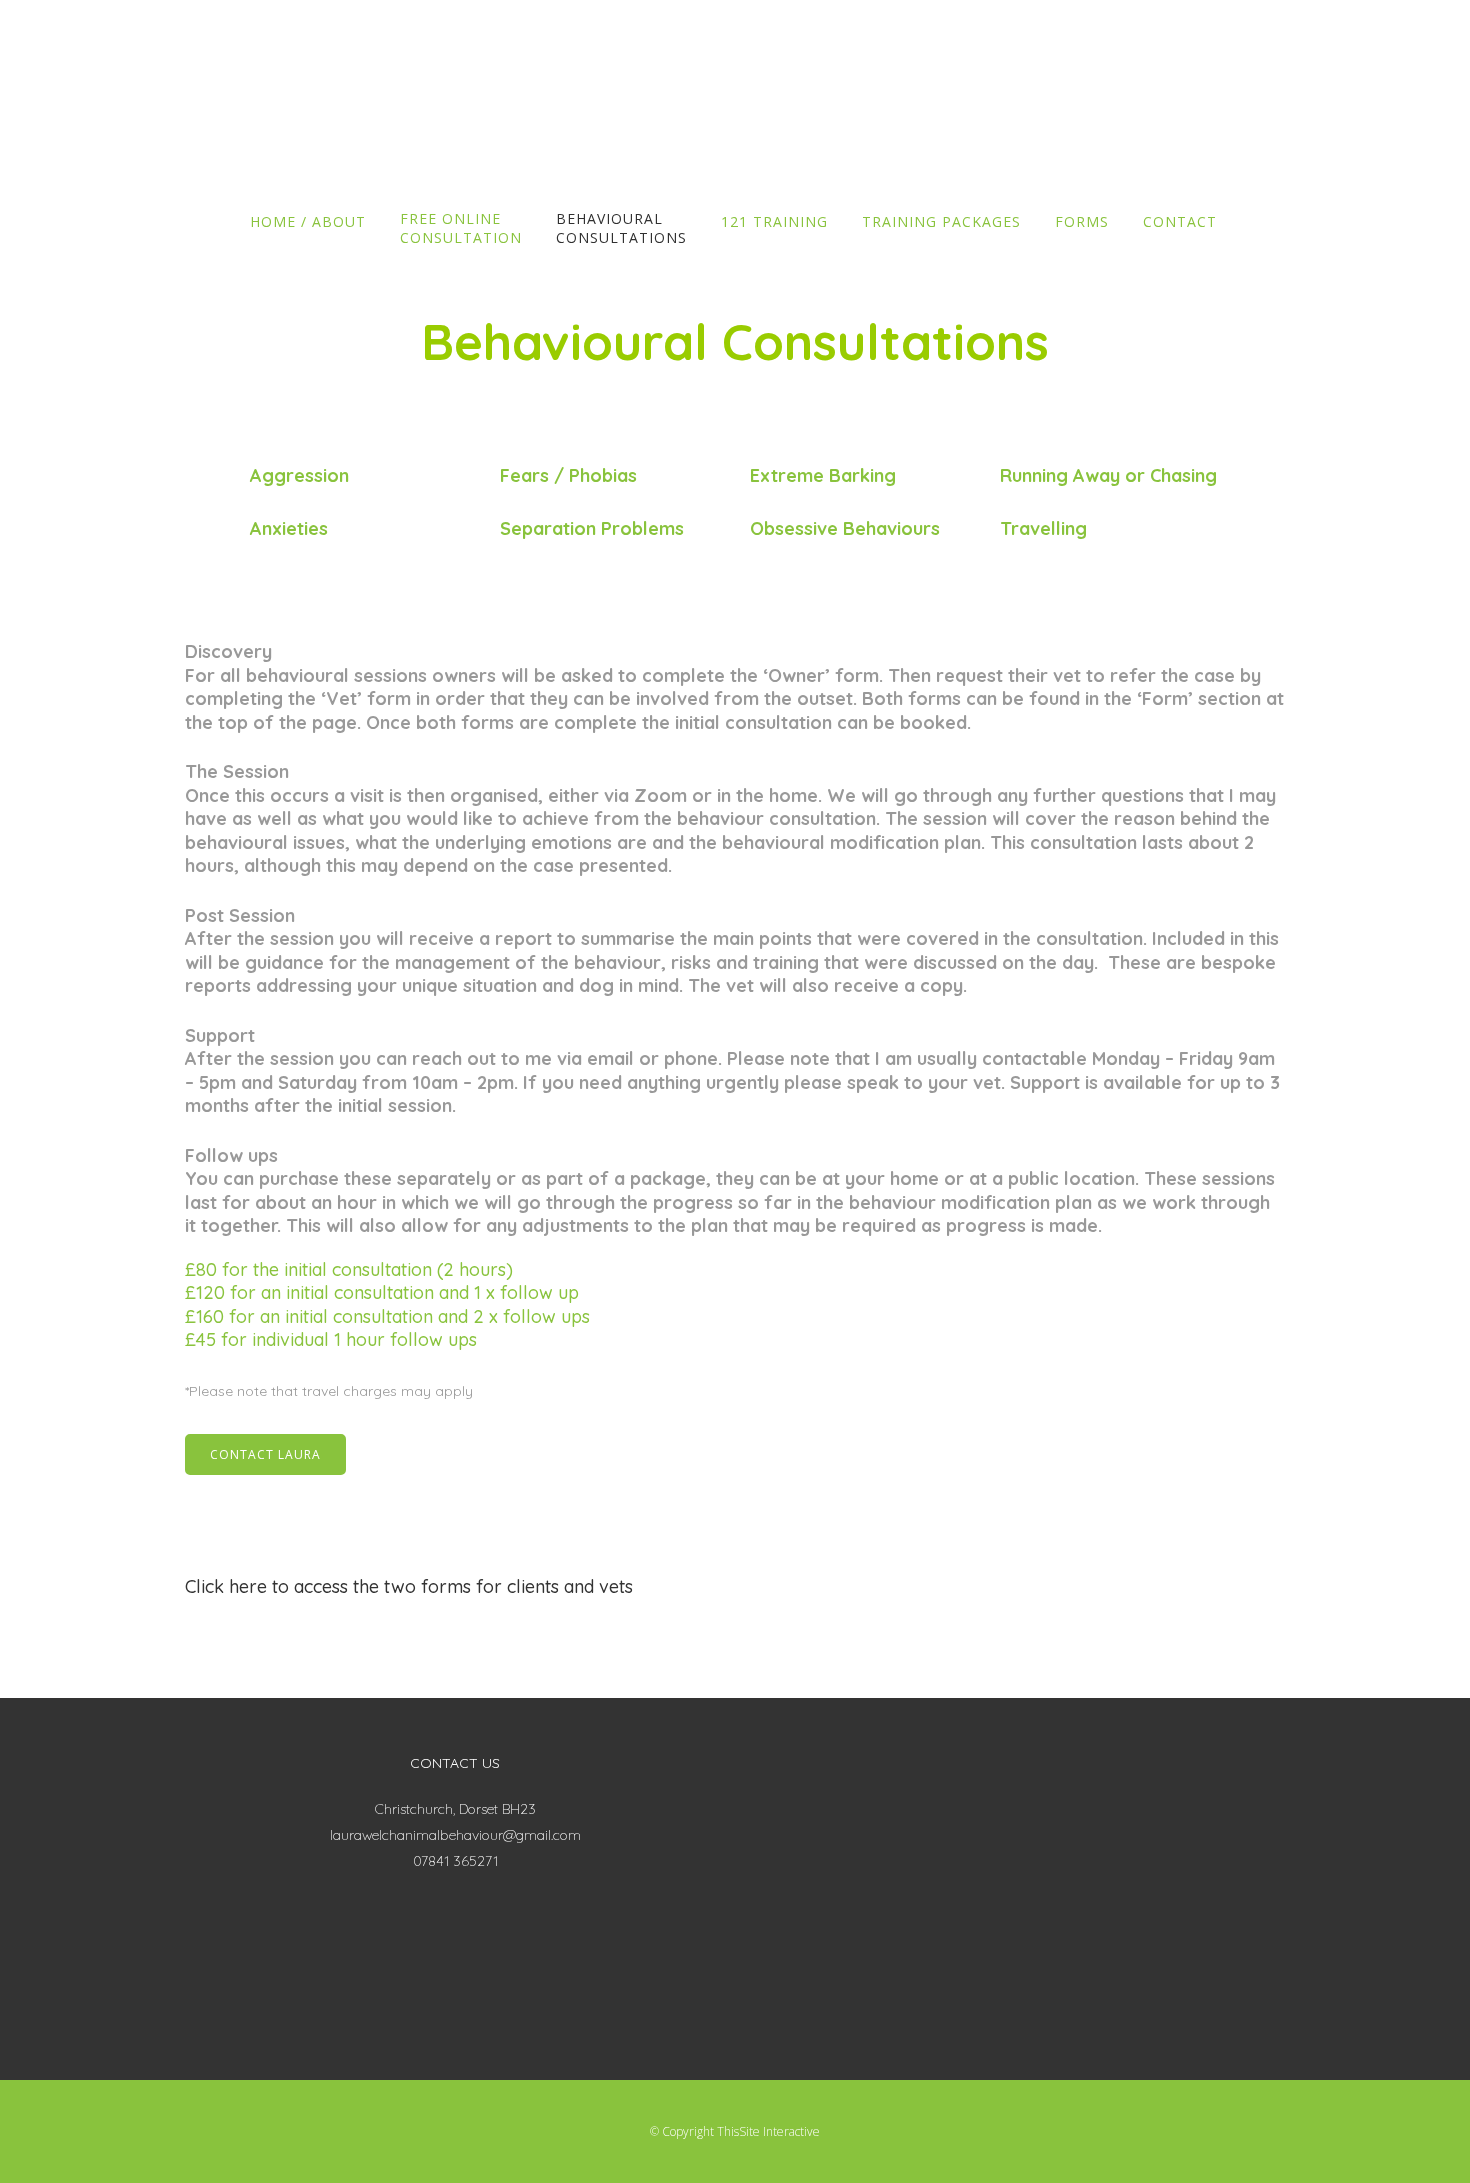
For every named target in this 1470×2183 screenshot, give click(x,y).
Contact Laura (265, 1454)
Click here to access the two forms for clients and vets (409, 1586)
